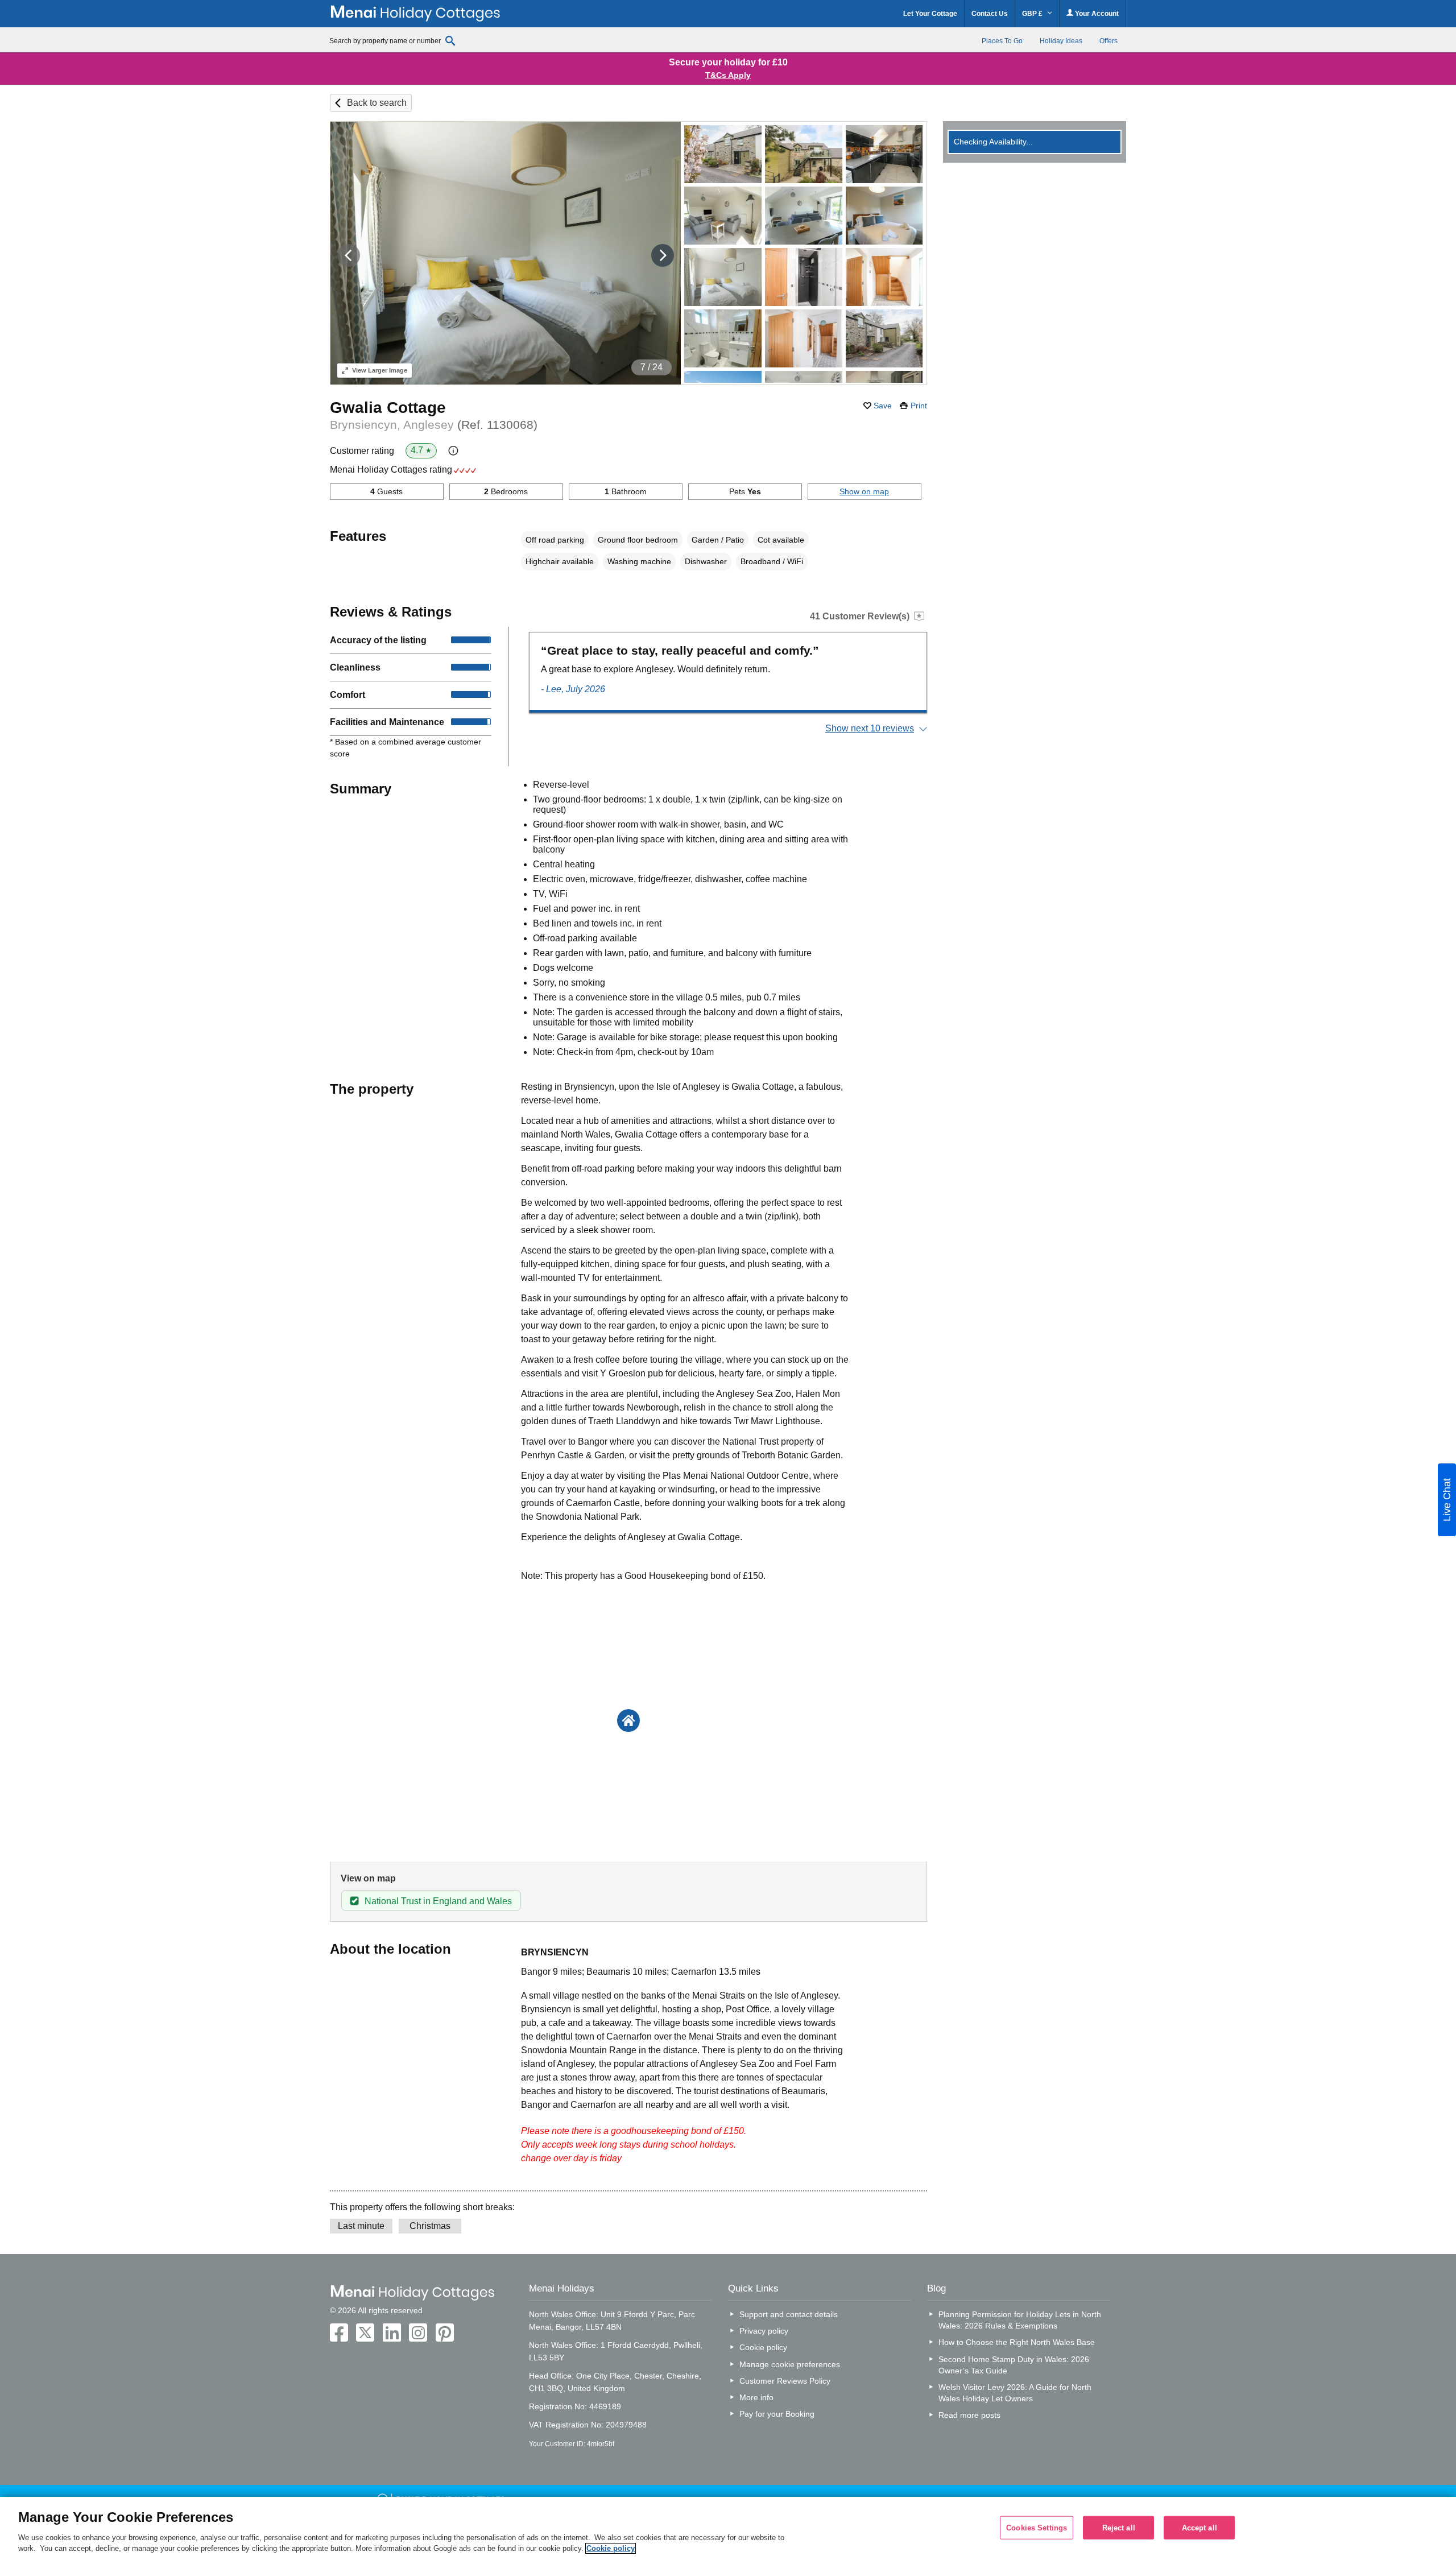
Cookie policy (763, 2347)
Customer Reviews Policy (785, 2381)
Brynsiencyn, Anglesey (434, 425)
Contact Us (990, 14)
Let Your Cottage (930, 14)
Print (919, 406)
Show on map (864, 491)
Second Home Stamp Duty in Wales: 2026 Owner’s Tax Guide (1014, 2365)
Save (883, 406)
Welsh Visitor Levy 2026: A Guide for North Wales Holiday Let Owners (1015, 2393)
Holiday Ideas (1061, 41)
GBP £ (1033, 14)
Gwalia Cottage (388, 408)
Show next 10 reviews (870, 728)
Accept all (1199, 2527)
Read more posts (969, 2415)
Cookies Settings (1037, 2527)
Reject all (1119, 2527)
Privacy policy (764, 2331)
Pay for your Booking (777, 2414)
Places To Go (1002, 41)
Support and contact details (789, 2314)
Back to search (377, 103)
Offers (1108, 41)
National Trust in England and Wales (438, 1901)
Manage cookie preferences (790, 2364)
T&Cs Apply (728, 75)
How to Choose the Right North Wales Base (1017, 2342)
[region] (728, 2528)
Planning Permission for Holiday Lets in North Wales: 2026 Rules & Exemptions (1020, 2320)
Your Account (1096, 14)
